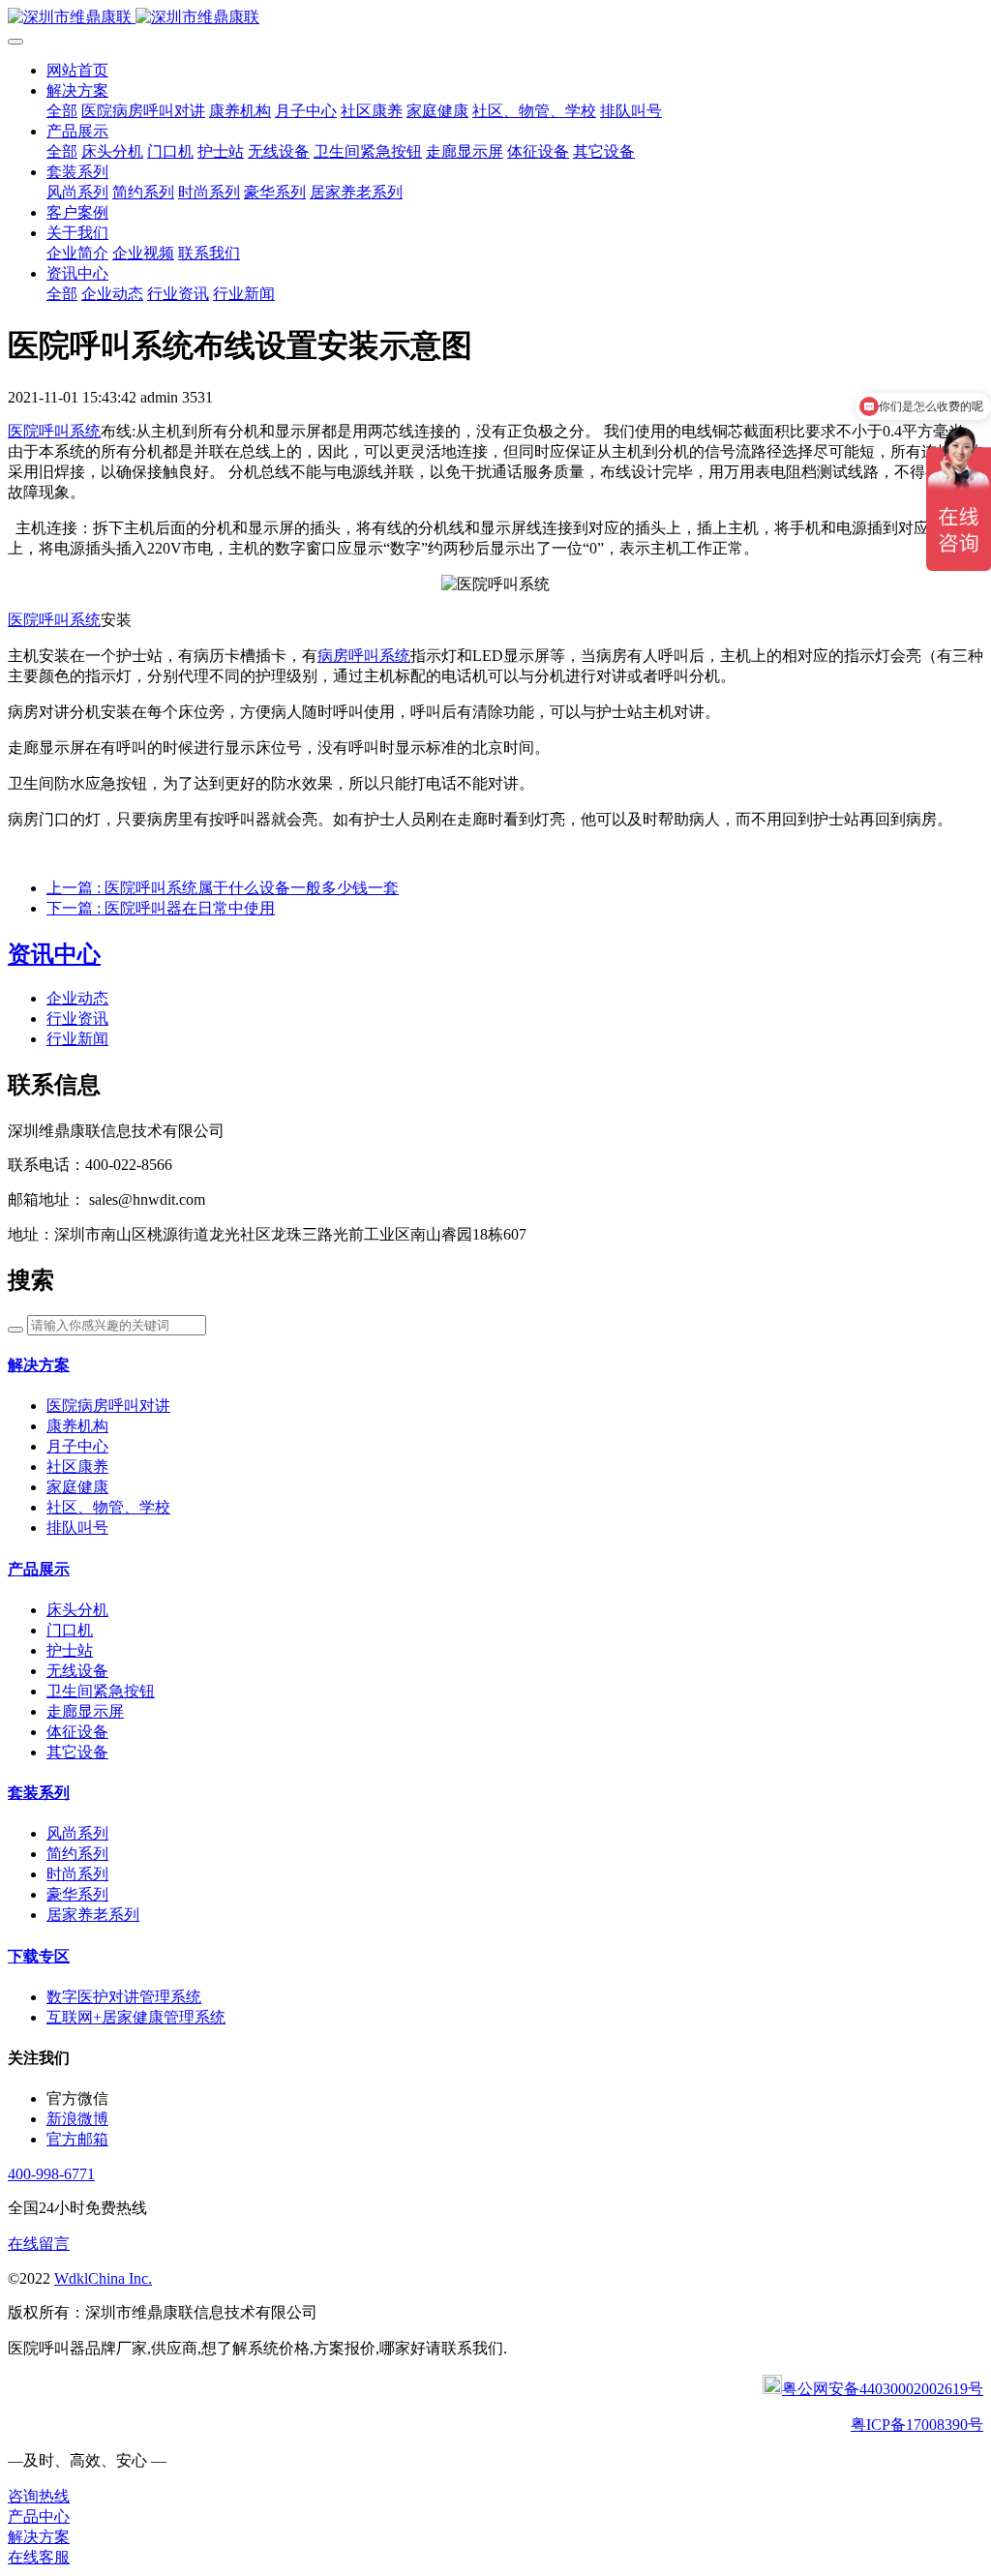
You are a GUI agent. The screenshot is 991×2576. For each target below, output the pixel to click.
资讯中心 (54, 954)
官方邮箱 (77, 2139)
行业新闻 (77, 1039)
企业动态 (77, 998)
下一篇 (161, 908)
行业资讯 (77, 1018)
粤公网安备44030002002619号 (883, 2389)
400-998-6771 (51, 2174)
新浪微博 (77, 2119)
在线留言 (39, 2244)
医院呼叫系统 (54, 431)
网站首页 (77, 70)
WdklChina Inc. (103, 2278)
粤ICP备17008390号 (917, 2425)
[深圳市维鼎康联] (495, 18)
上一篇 (223, 888)
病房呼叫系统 (364, 656)
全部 (62, 111)
